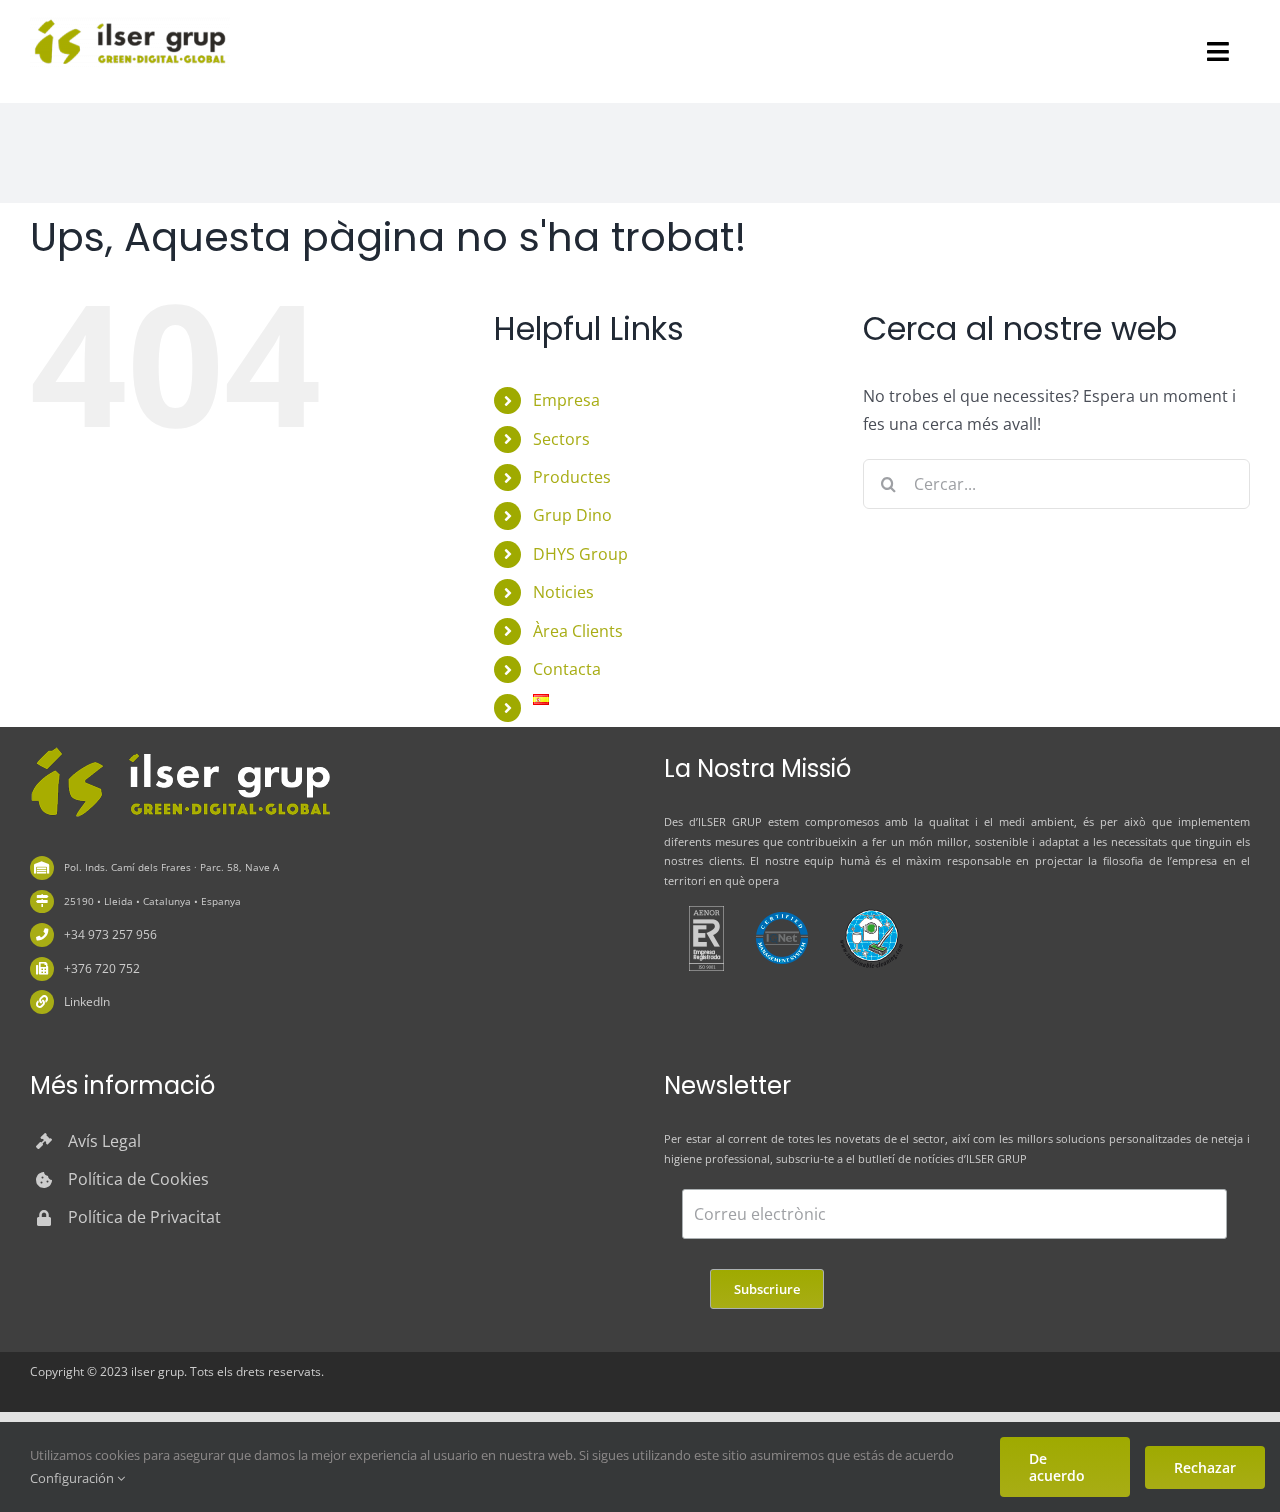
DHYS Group (580, 554)
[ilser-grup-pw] (180, 750)
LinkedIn (87, 1001)
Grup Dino (572, 515)
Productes (572, 477)
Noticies (563, 592)
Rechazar (1205, 1467)
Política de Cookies (138, 1179)
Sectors (561, 439)
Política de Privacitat (144, 1217)
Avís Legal (104, 1141)
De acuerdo (1057, 1467)
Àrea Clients (578, 631)
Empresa (566, 400)
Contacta (567, 669)
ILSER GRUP (730, 821)
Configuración (73, 1478)
